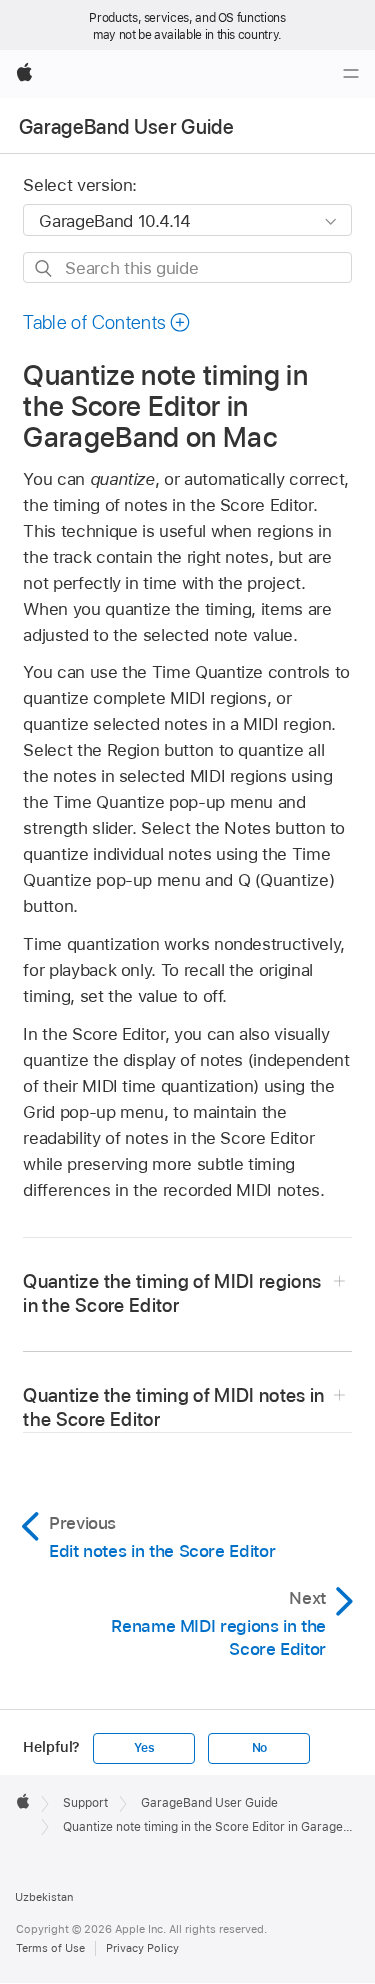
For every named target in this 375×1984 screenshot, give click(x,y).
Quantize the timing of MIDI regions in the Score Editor (172, 1293)
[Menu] (351, 74)
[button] (107, 322)
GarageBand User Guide (126, 127)
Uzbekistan (44, 1897)
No (260, 1748)
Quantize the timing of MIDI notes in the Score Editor (173, 1407)
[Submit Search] (44, 268)
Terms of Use (50, 1948)
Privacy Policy (142, 1948)
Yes (144, 1748)
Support (85, 1803)
